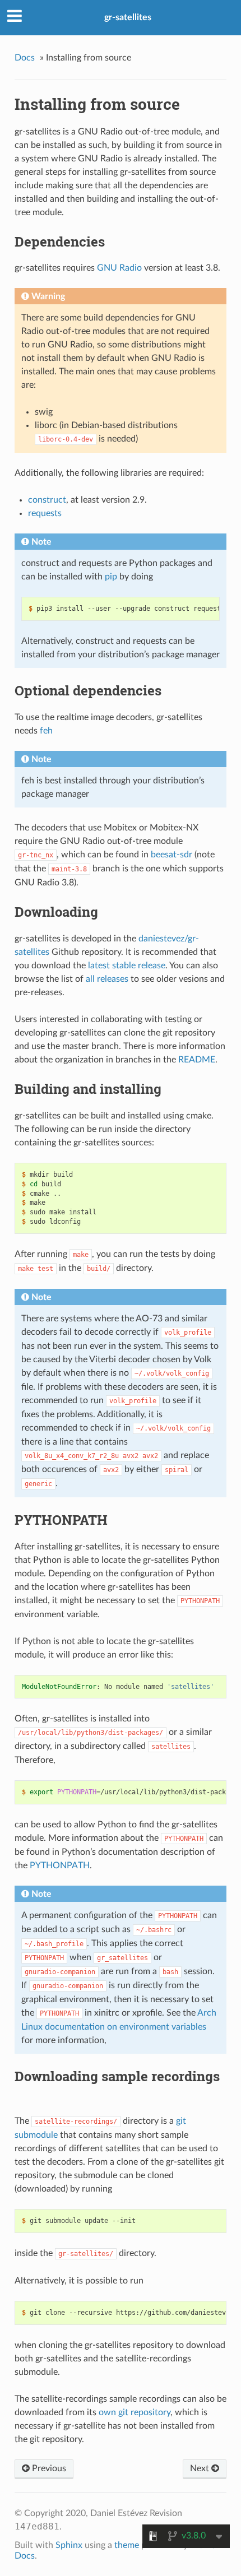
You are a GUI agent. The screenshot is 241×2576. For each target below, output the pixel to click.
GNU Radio (119, 268)
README (197, 1060)
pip (111, 577)
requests (45, 513)
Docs (25, 58)
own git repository (135, 2412)
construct (47, 500)
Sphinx (69, 2545)
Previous (48, 2468)
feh (46, 731)
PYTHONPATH (60, 1865)
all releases (107, 979)
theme (127, 2545)
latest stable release (127, 966)
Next (201, 2468)
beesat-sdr (172, 855)
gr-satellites (128, 17)
